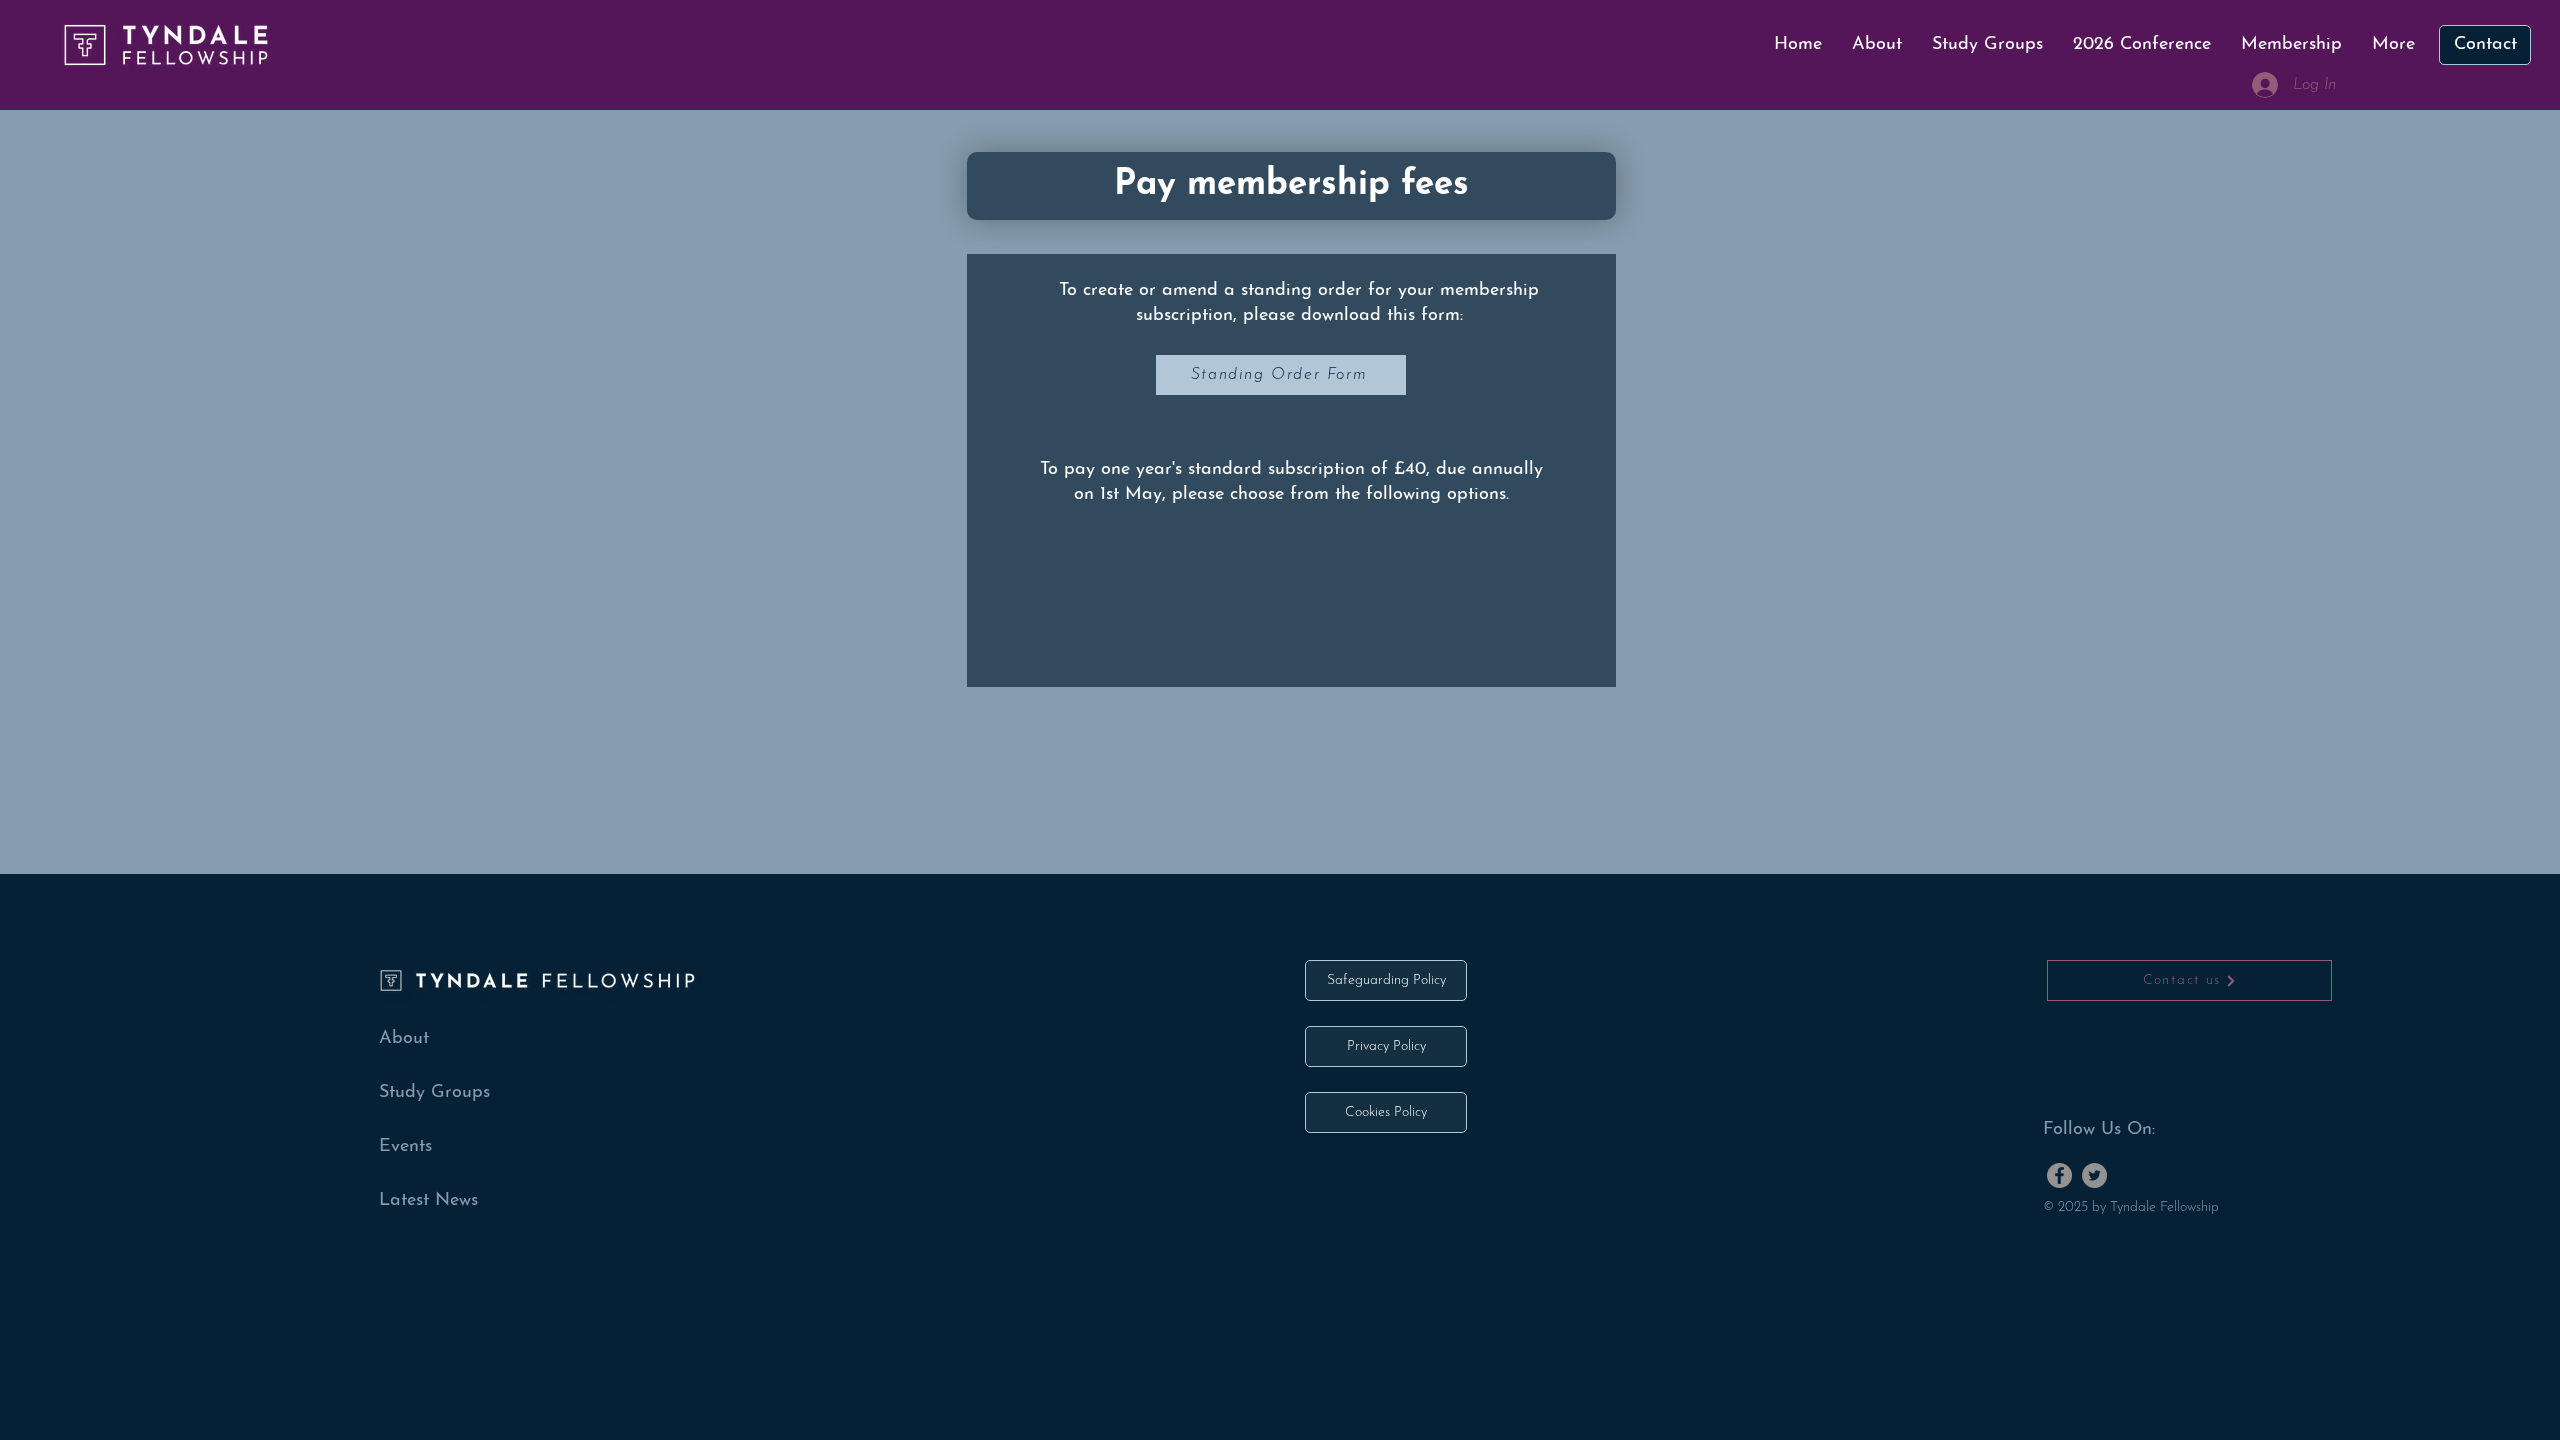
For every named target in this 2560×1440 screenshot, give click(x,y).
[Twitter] (2094, 1175)
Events (405, 1147)
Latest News (428, 1201)
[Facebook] (2059, 1175)
